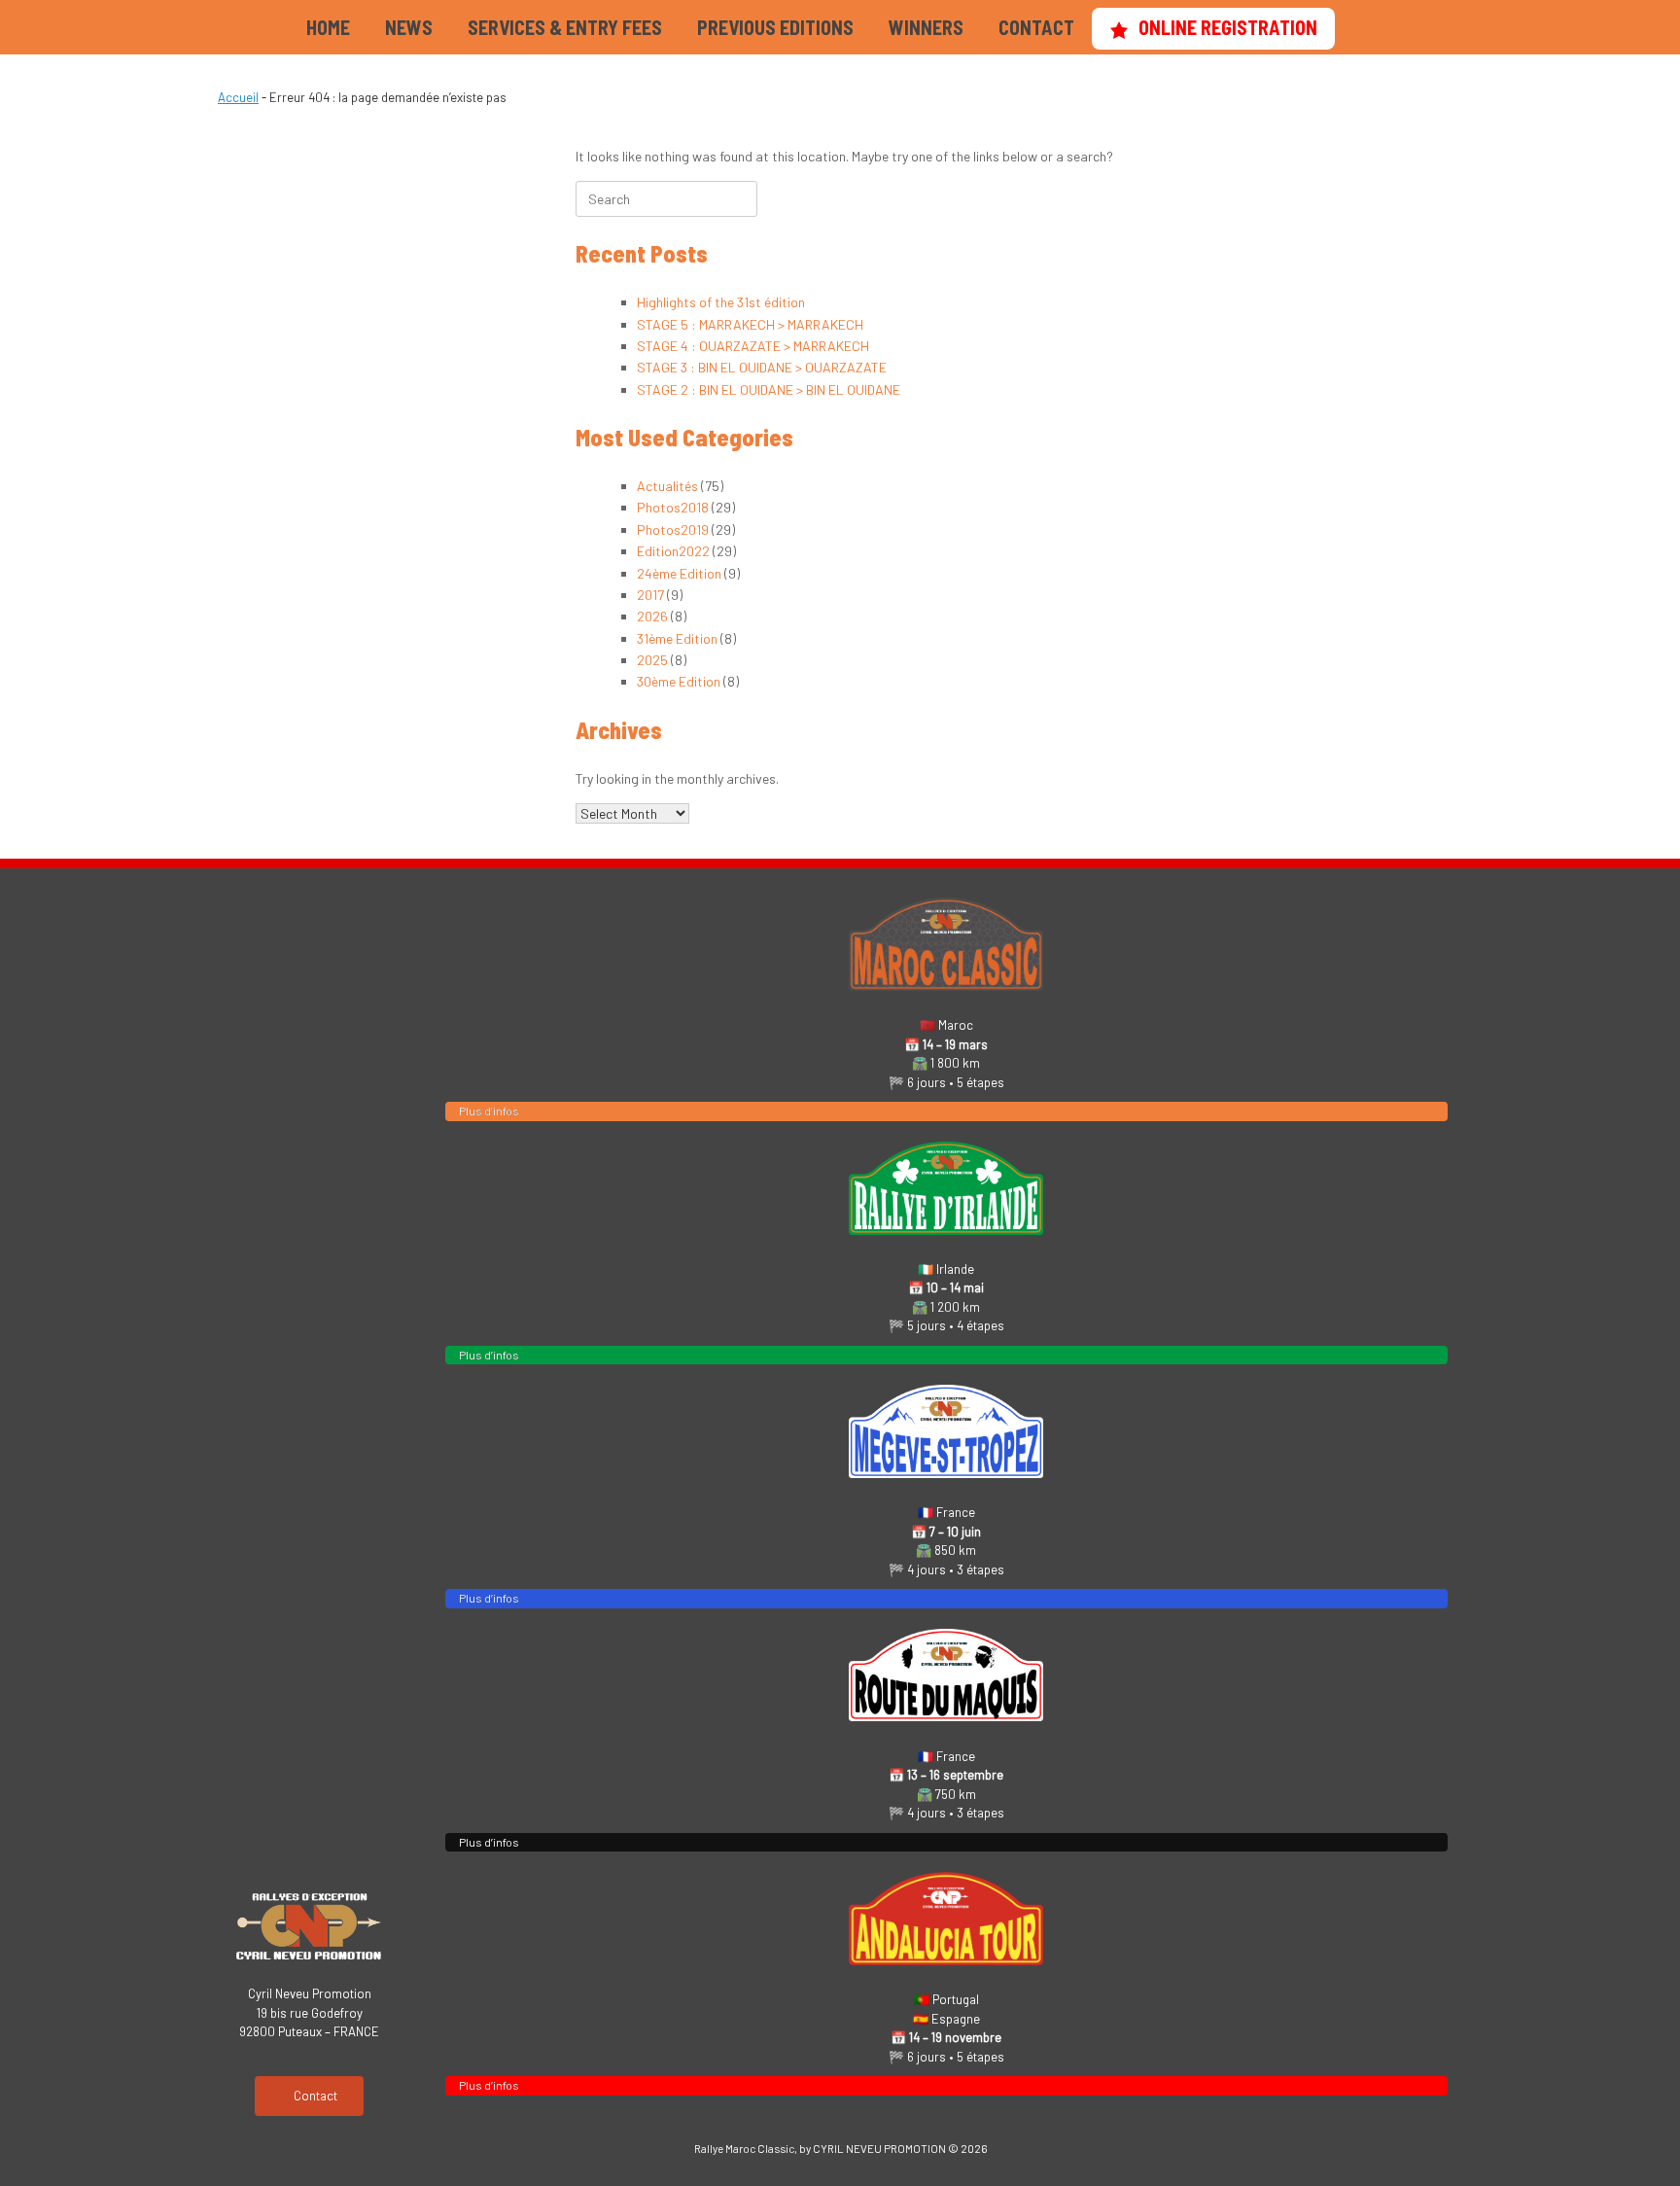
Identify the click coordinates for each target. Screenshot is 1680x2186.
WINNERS (926, 27)
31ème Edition (677, 638)
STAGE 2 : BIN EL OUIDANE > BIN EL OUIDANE (769, 389)
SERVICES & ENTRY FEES (565, 27)
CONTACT (1036, 27)
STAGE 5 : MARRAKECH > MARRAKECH (750, 324)
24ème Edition (679, 573)
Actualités (667, 486)
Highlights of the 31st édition (721, 302)
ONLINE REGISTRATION (1228, 27)
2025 (652, 660)
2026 (652, 616)
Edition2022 (673, 551)
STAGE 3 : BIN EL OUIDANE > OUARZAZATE (762, 367)
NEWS (409, 27)
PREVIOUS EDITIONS (775, 27)
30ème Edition (679, 681)
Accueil (238, 97)
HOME (328, 27)
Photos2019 (673, 529)
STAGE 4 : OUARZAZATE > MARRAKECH (753, 346)
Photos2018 (673, 507)
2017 (650, 595)
